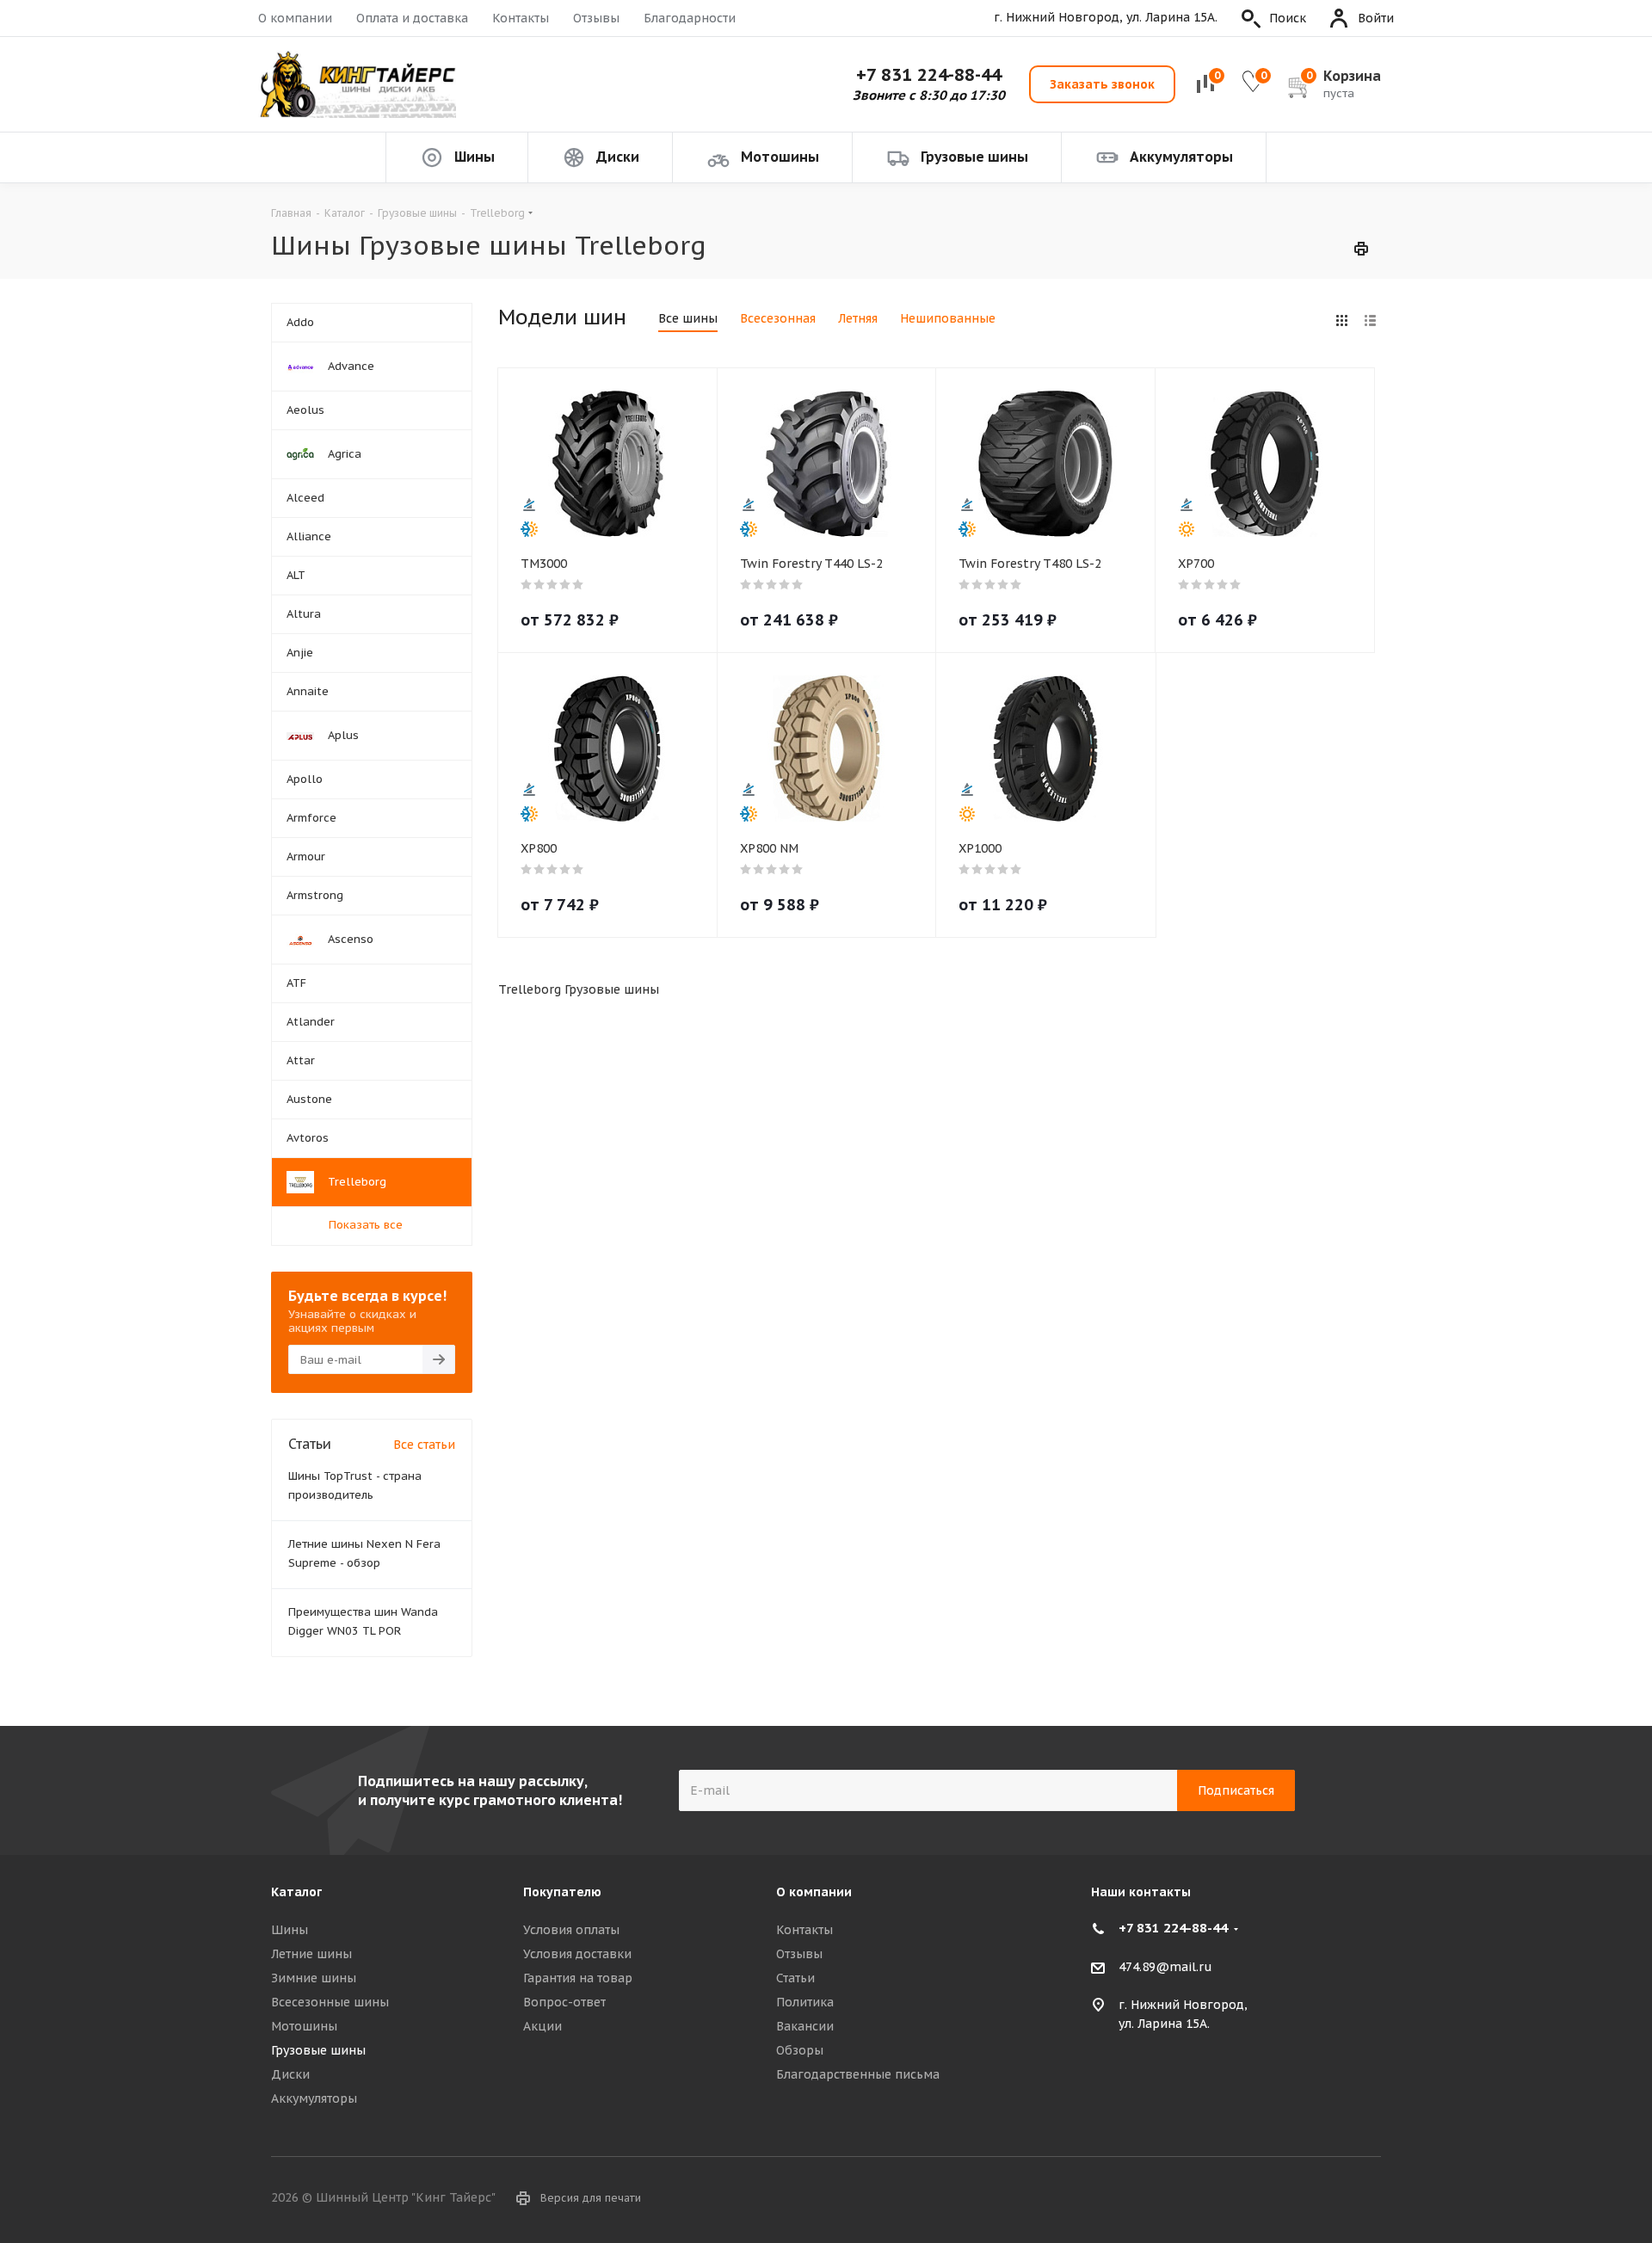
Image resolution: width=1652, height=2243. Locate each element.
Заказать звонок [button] (1102, 84)
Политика (805, 2002)
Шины (290, 1930)
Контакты (521, 18)
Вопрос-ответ (564, 2002)
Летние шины (311, 1954)
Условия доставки (577, 1954)
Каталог (296, 1892)
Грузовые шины (318, 2050)
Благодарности (690, 18)
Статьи (795, 1978)
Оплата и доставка (412, 18)
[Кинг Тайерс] (357, 85)
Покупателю (562, 1892)
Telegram (1368, 2199)
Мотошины (304, 2026)
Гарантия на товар (578, 1978)
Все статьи (424, 1445)
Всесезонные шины (330, 2002)
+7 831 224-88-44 (929, 75)
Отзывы (596, 18)
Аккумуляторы (314, 2098)
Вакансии (805, 2026)
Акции (542, 2026)
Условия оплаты (571, 1930)
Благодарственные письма (858, 2074)
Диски (290, 2074)
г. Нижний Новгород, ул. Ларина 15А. (1106, 18)
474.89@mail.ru (1165, 1967)
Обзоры (800, 2050)
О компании (295, 18)
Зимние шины (314, 1978)
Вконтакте (1325, 2199)
